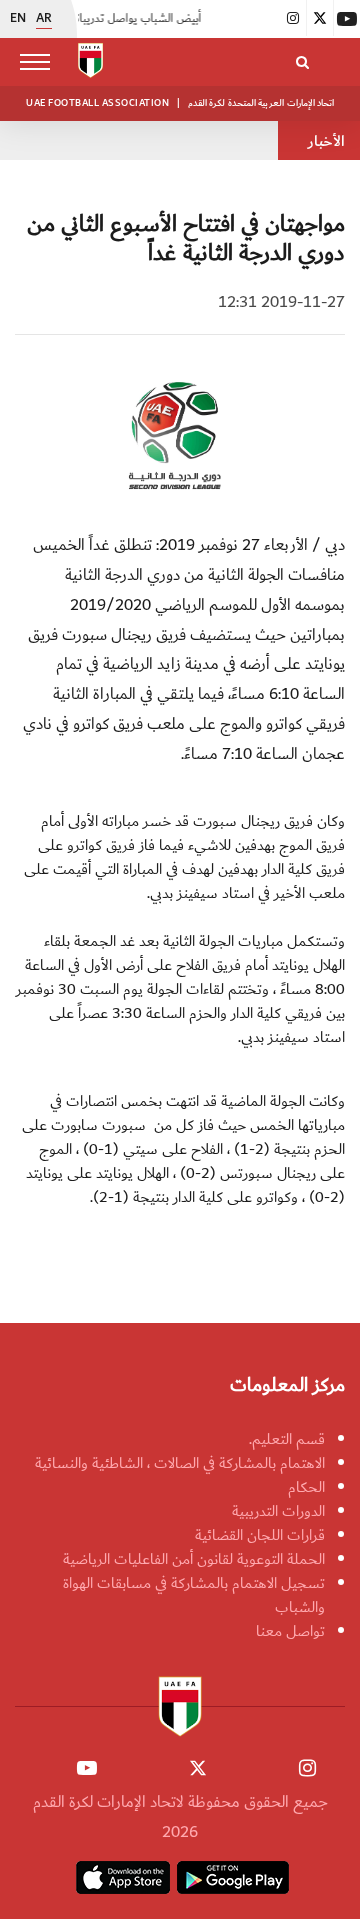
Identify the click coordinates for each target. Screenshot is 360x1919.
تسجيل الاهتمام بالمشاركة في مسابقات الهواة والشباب (194, 1595)
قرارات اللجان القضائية (260, 1535)
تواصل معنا (290, 1631)
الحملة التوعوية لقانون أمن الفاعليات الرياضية (194, 1559)
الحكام (306, 1487)
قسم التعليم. (287, 1439)
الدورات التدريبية (278, 1511)
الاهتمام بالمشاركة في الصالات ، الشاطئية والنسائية (180, 1463)
